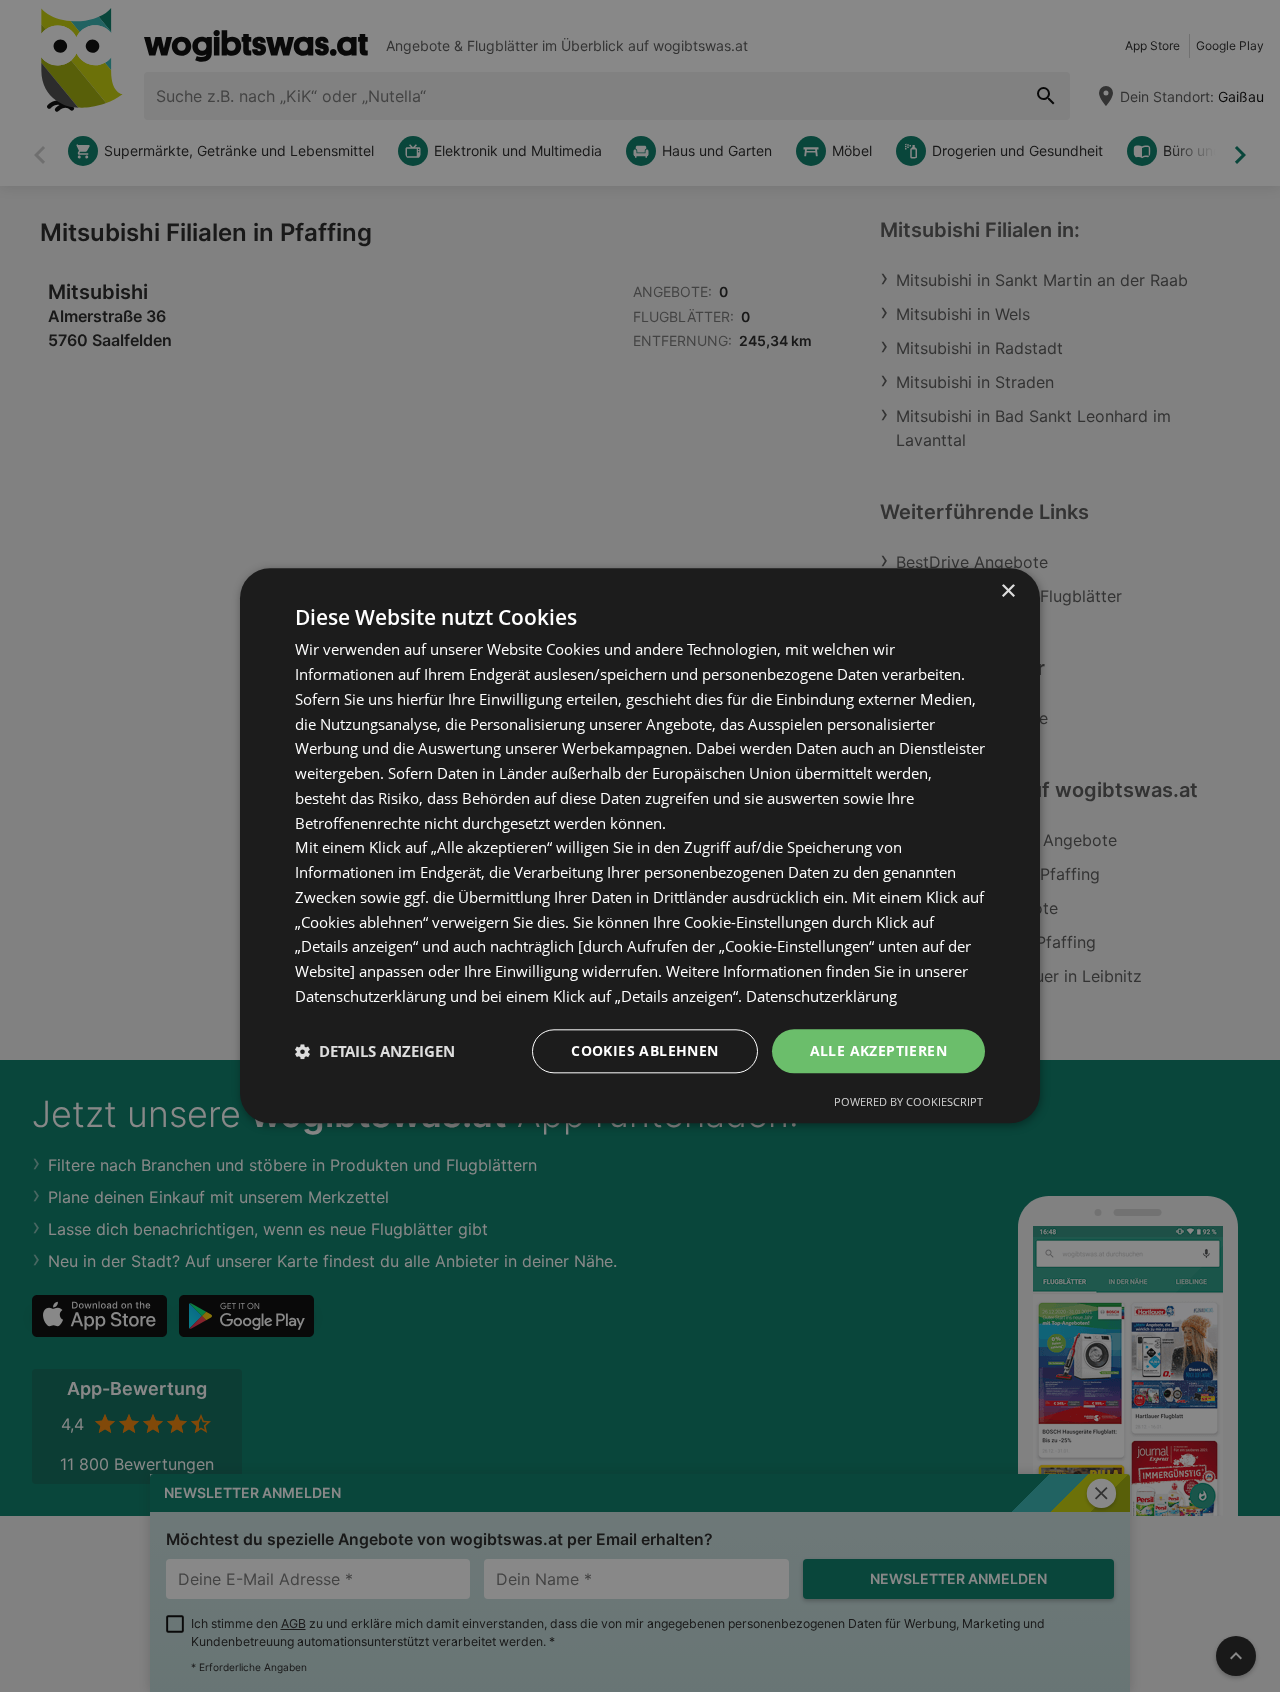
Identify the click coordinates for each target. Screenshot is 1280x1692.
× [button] (1007, 591)
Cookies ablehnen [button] (644, 1050)
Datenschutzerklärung (821, 996)
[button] (375, 1051)
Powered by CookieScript (908, 1102)
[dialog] (640, 845)
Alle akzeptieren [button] (878, 1050)
